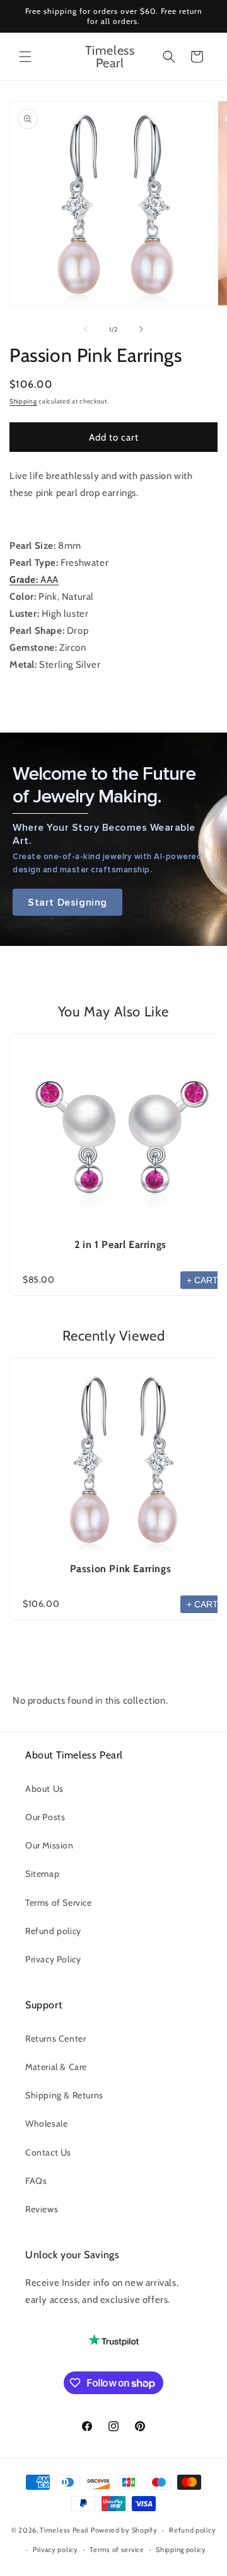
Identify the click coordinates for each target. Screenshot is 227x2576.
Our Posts (45, 1817)
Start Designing (67, 902)
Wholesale (46, 2123)
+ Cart (202, 1280)
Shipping (23, 401)
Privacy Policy (53, 1959)
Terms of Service (59, 1903)
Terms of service (117, 2550)
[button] (25, 57)
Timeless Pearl (64, 2530)
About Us (44, 1789)
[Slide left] (86, 329)
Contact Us (48, 2152)
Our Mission (49, 1845)
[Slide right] (141, 329)
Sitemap (42, 1874)
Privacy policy (55, 2550)
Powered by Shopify (124, 2530)
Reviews (42, 2209)
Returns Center (55, 2039)
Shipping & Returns (64, 2095)
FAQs (36, 2181)
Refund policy (53, 1931)
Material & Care (56, 2067)
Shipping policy (181, 2550)
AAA (34, 580)
